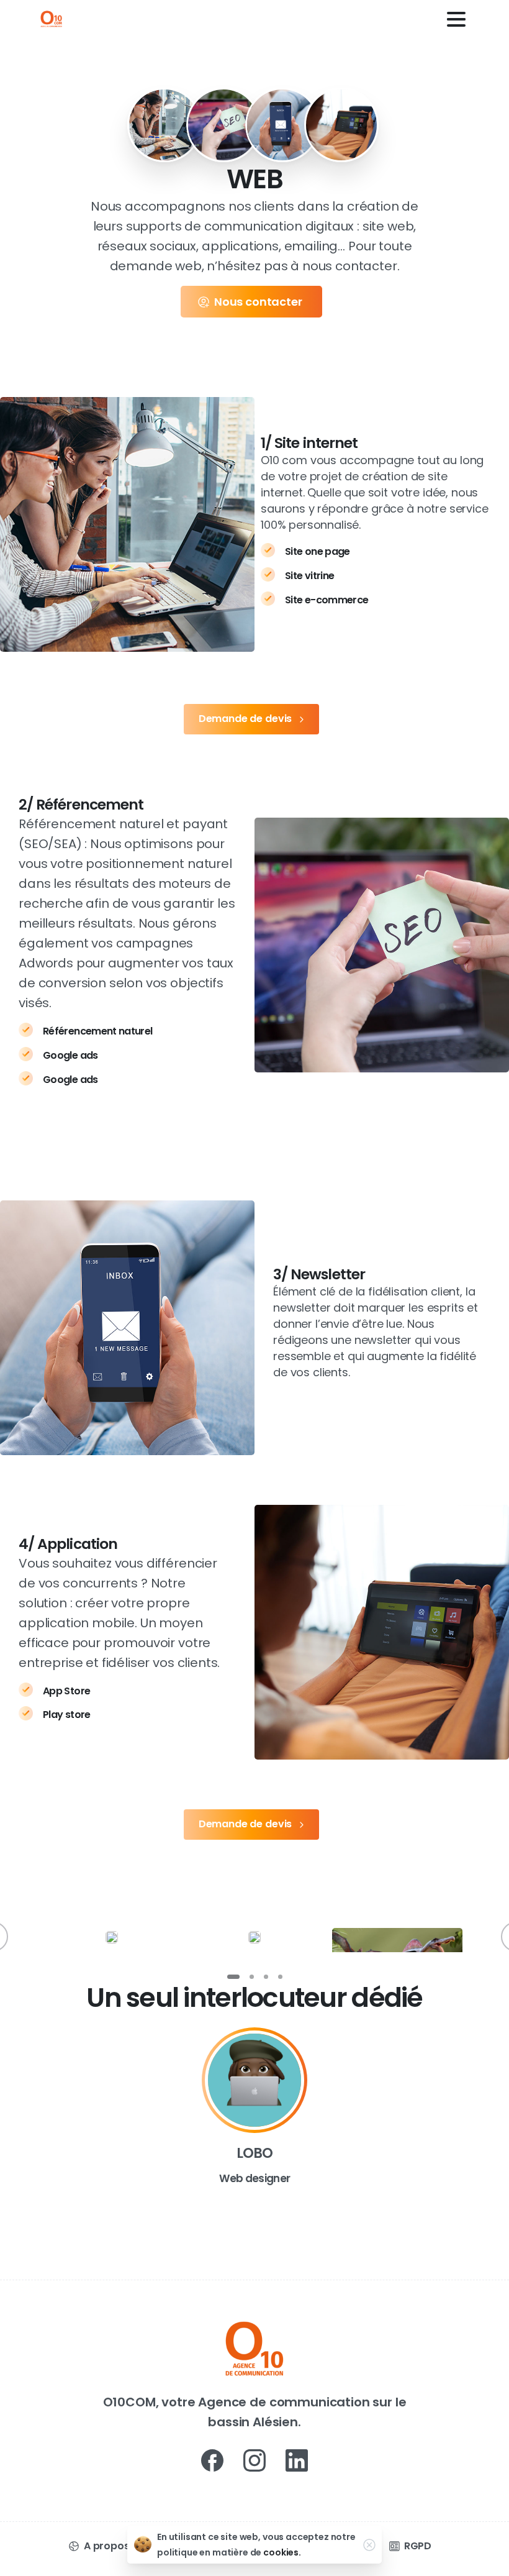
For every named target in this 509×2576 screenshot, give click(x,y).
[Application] (341, 125)
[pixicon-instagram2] (254, 2460)
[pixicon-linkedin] (297, 2460)
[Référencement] (223, 125)
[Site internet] (164, 125)
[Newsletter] (282, 125)
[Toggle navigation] (456, 19)
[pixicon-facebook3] (212, 2460)
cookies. (282, 2552)
